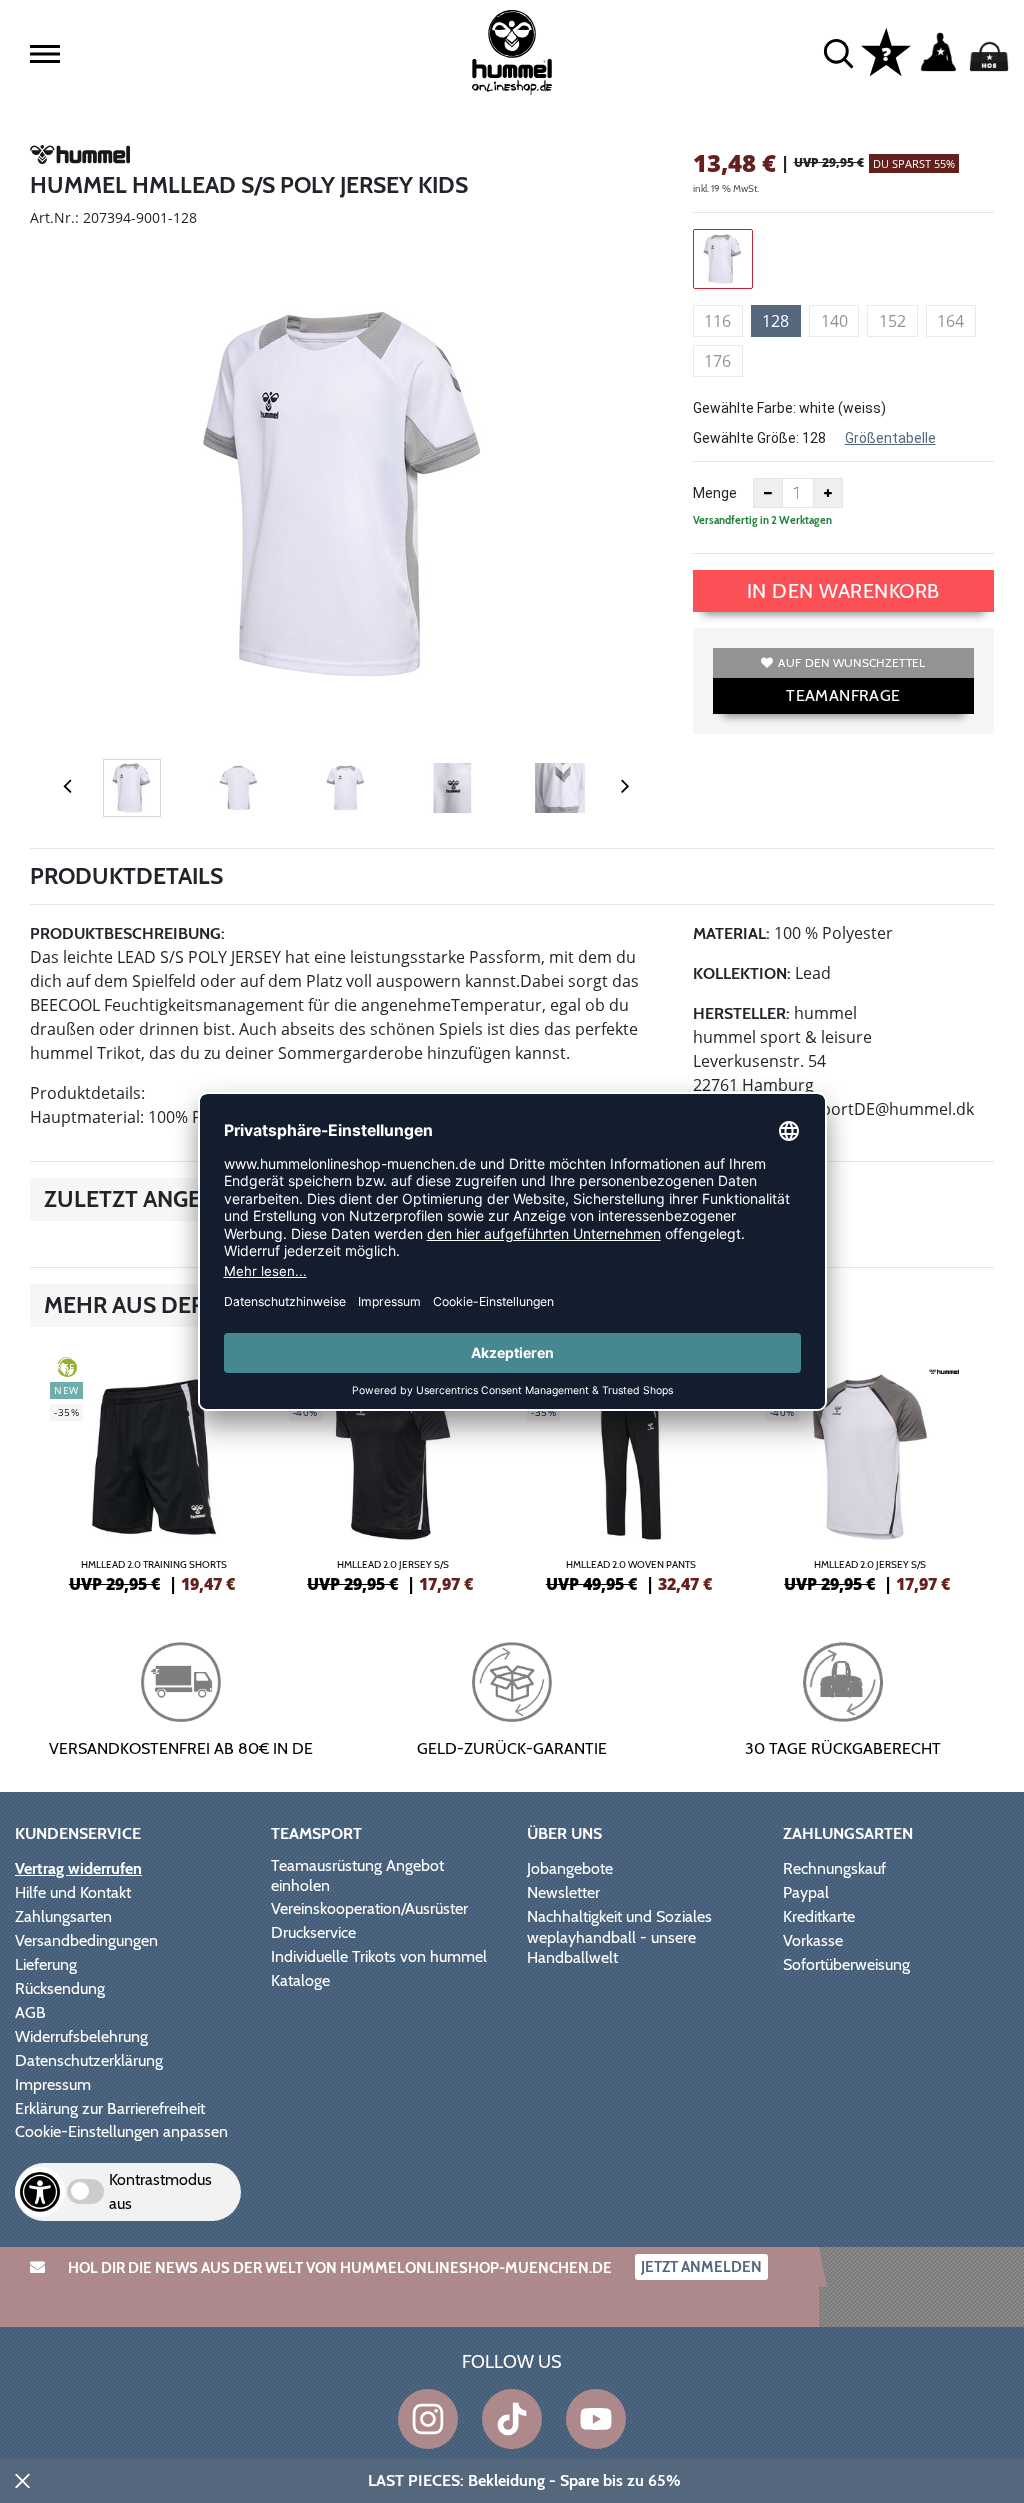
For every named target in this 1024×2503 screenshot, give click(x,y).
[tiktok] (512, 2419)
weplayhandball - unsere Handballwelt (611, 1947)
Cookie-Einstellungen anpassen (121, 2131)
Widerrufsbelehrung (81, 2036)
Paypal (806, 1892)
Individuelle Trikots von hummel (379, 1956)
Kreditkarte (819, 1916)
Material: (731, 933)
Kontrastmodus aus (160, 2191)
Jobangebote (570, 1868)
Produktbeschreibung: (127, 933)
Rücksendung (60, 1988)
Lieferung (46, 1964)
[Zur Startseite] (511, 52)
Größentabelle (890, 438)
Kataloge (300, 1980)
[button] (45, 54)
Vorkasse (813, 1940)
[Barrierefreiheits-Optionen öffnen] (40, 2192)
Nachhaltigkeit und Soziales (619, 1916)
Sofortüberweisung (846, 1964)
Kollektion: (742, 973)
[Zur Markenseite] (80, 158)
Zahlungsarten (63, 1916)
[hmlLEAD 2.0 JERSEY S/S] (393, 1472)
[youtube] (596, 2419)
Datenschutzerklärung (89, 2060)
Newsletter (563, 1892)
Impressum (53, 2084)
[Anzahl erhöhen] (828, 493)
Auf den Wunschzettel (851, 662)
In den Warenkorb (843, 591)
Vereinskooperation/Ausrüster (369, 1908)
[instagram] (428, 2419)
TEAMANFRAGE (843, 695)
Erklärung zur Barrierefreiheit (110, 2108)
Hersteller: (741, 1013)
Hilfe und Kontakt (73, 1892)
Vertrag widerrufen (78, 1868)
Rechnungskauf (834, 1868)
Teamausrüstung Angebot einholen (357, 1875)
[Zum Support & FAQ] (886, 51)
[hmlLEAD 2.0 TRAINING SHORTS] (154, 1472)
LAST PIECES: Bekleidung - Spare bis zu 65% (524, 2480)
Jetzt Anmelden (701, 2267)
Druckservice (313, 1932)
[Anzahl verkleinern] (768, 493)
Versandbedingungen (86, 1940)
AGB (30, 2012)
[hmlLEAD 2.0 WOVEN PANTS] (631, 1472)
